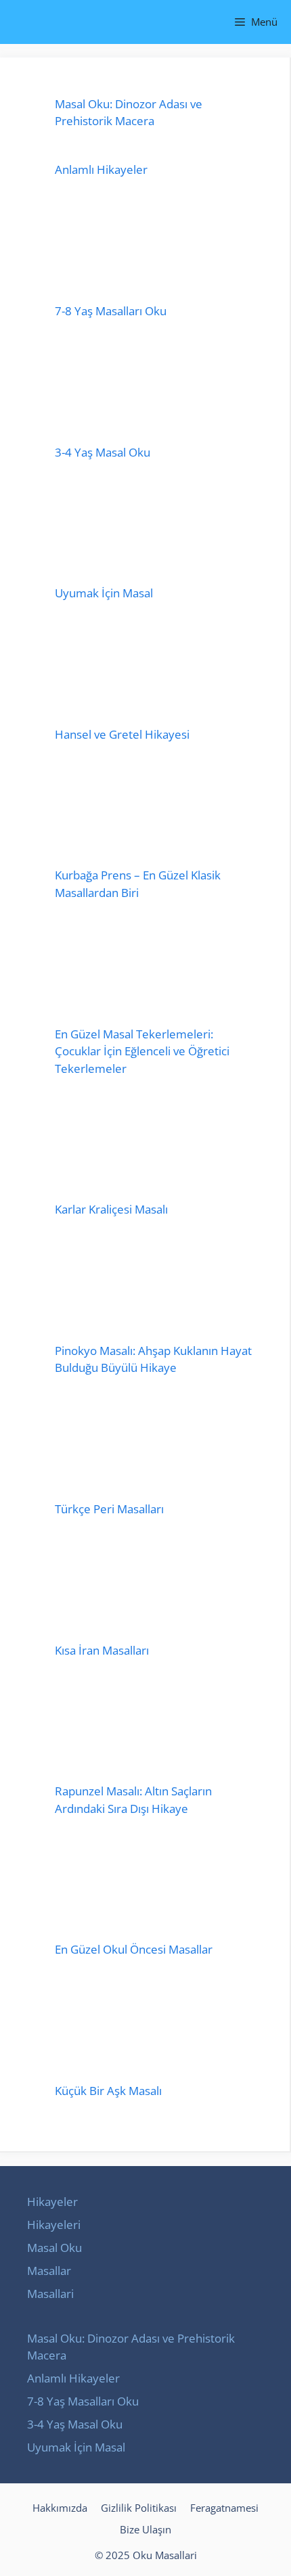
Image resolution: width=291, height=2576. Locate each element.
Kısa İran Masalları (102, 1650)
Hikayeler (52, 2202)
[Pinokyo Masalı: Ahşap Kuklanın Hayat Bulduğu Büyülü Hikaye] (155, 1287)
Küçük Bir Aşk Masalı (108, 2091)
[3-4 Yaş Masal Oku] (155, 389)
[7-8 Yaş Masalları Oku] (155, 248)
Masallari (50, 2294)
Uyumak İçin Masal (104, 593)
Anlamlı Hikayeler (101, 169)
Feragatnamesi (224, 2508)
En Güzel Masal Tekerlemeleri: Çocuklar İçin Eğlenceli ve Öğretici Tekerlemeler (142, 1051)
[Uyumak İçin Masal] (155, 530)
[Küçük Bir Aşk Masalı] (155, 2027)
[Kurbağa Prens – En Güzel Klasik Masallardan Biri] (155, 812)
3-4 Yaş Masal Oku (103, 452)
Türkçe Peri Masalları (109, 1509)
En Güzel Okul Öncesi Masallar (134, 1949)
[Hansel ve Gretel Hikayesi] (155, 671)
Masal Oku (54, 2248)
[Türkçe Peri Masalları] (155, 1446)
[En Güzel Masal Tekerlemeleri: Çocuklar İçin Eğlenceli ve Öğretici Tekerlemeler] (155, 971)
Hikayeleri (54, 2225)
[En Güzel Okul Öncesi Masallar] (155, 1886)
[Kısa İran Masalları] (155, 1587)
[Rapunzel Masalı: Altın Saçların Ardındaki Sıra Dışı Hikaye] (155, 1728)
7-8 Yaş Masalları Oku (111, 311)
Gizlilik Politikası (139, 2508)
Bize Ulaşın (145, 2529)
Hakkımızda (60, 2508)
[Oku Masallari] (22, 22)
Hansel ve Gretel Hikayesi (122, 734)
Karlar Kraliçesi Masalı (111, 1209)
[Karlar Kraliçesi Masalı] (155, 1146)
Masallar (49, 2271)
